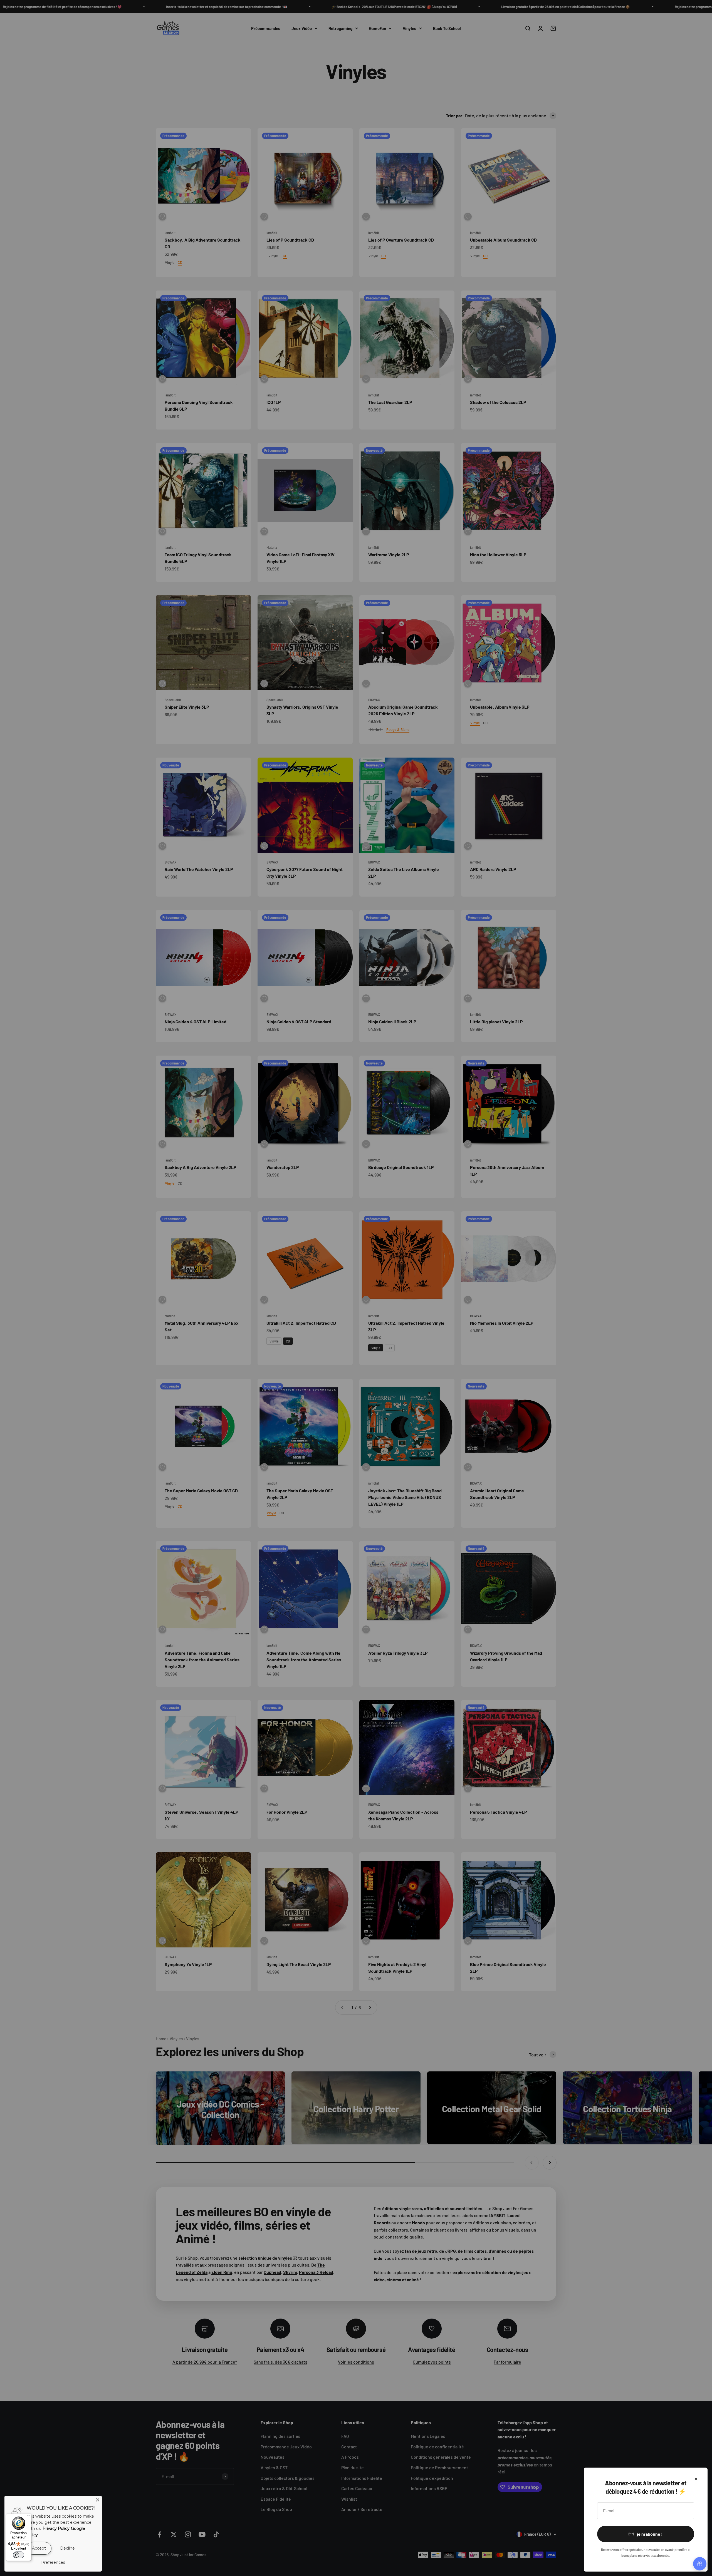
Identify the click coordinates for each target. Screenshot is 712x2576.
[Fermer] (696, 2479)
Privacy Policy (56, 2528)
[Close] (98, 2500)
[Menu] (28, 2517)
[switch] (19, 2555)
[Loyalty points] (700, 2564)
